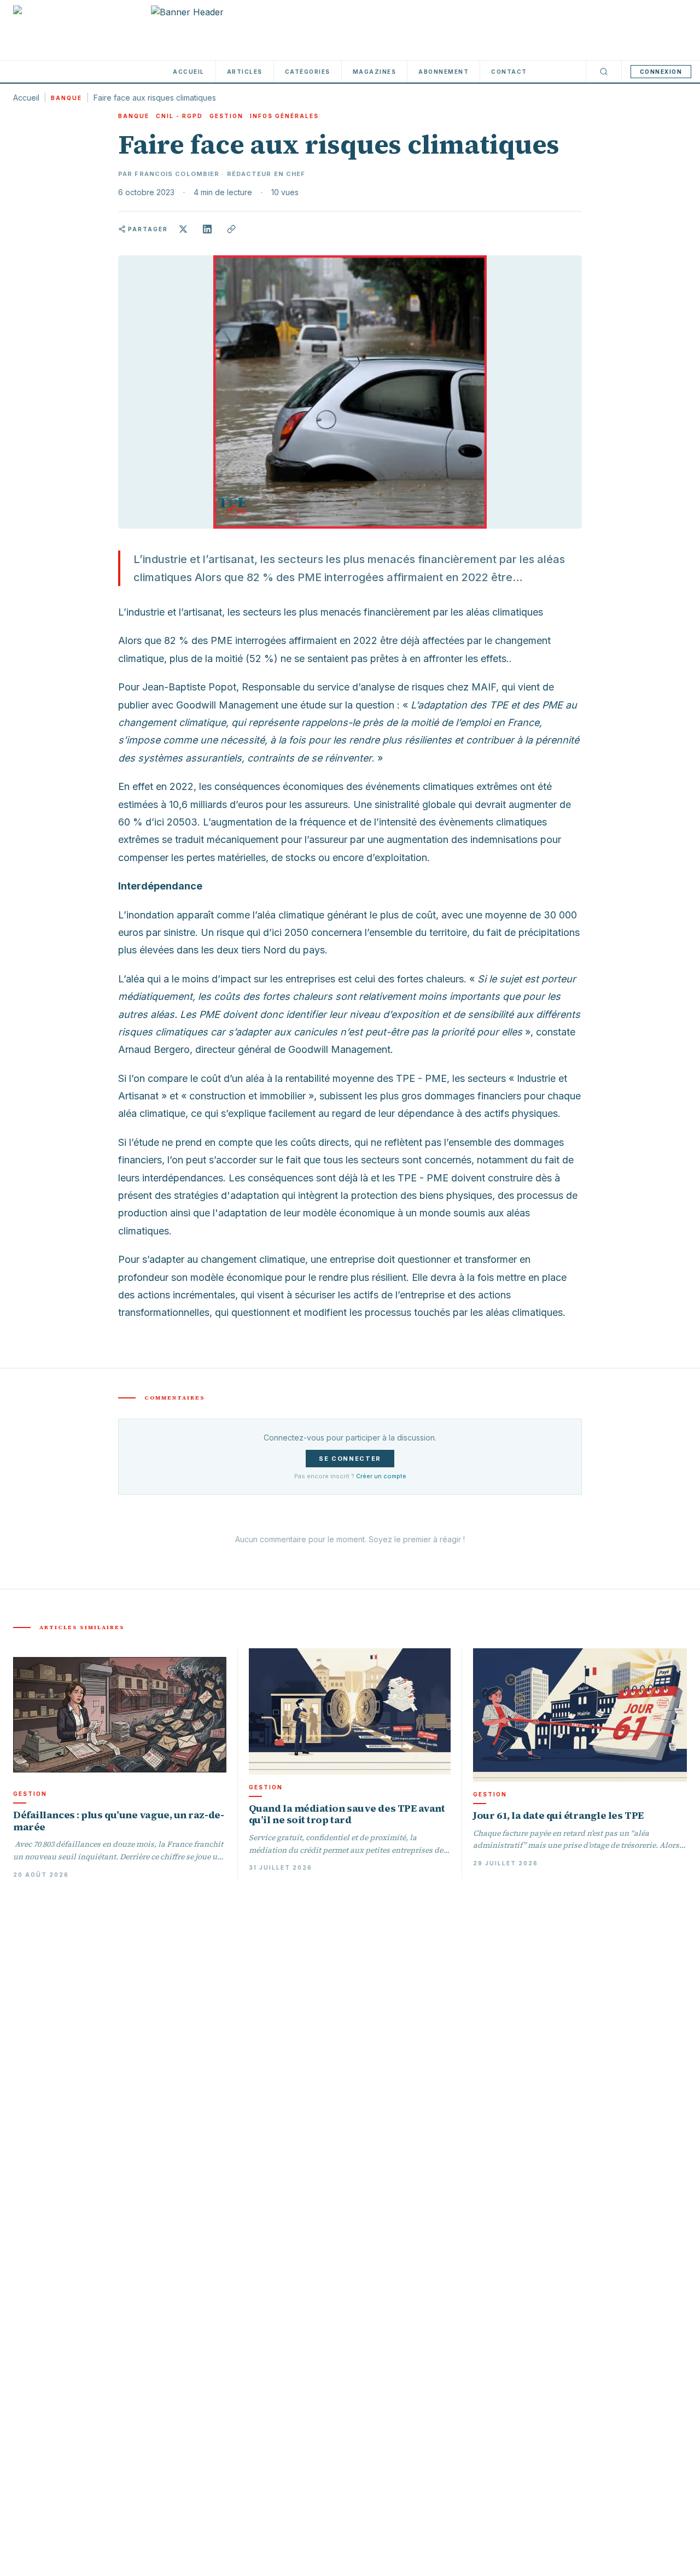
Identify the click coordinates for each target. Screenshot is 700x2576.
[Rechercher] (604, 72)
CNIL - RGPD (179, 116)
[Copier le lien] (231, 229)
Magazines (375, 72)
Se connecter (350, 1459)
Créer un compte (381, 1476)
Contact (509, 72)
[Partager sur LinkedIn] (207, 229)
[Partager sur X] (183, 229)
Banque (66, 98)
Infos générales (284, 116)
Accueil (189, 72)
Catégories (308, 72)
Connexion (661, 72)
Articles (245, 72)
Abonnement (444, 72)
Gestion (226, 116)
